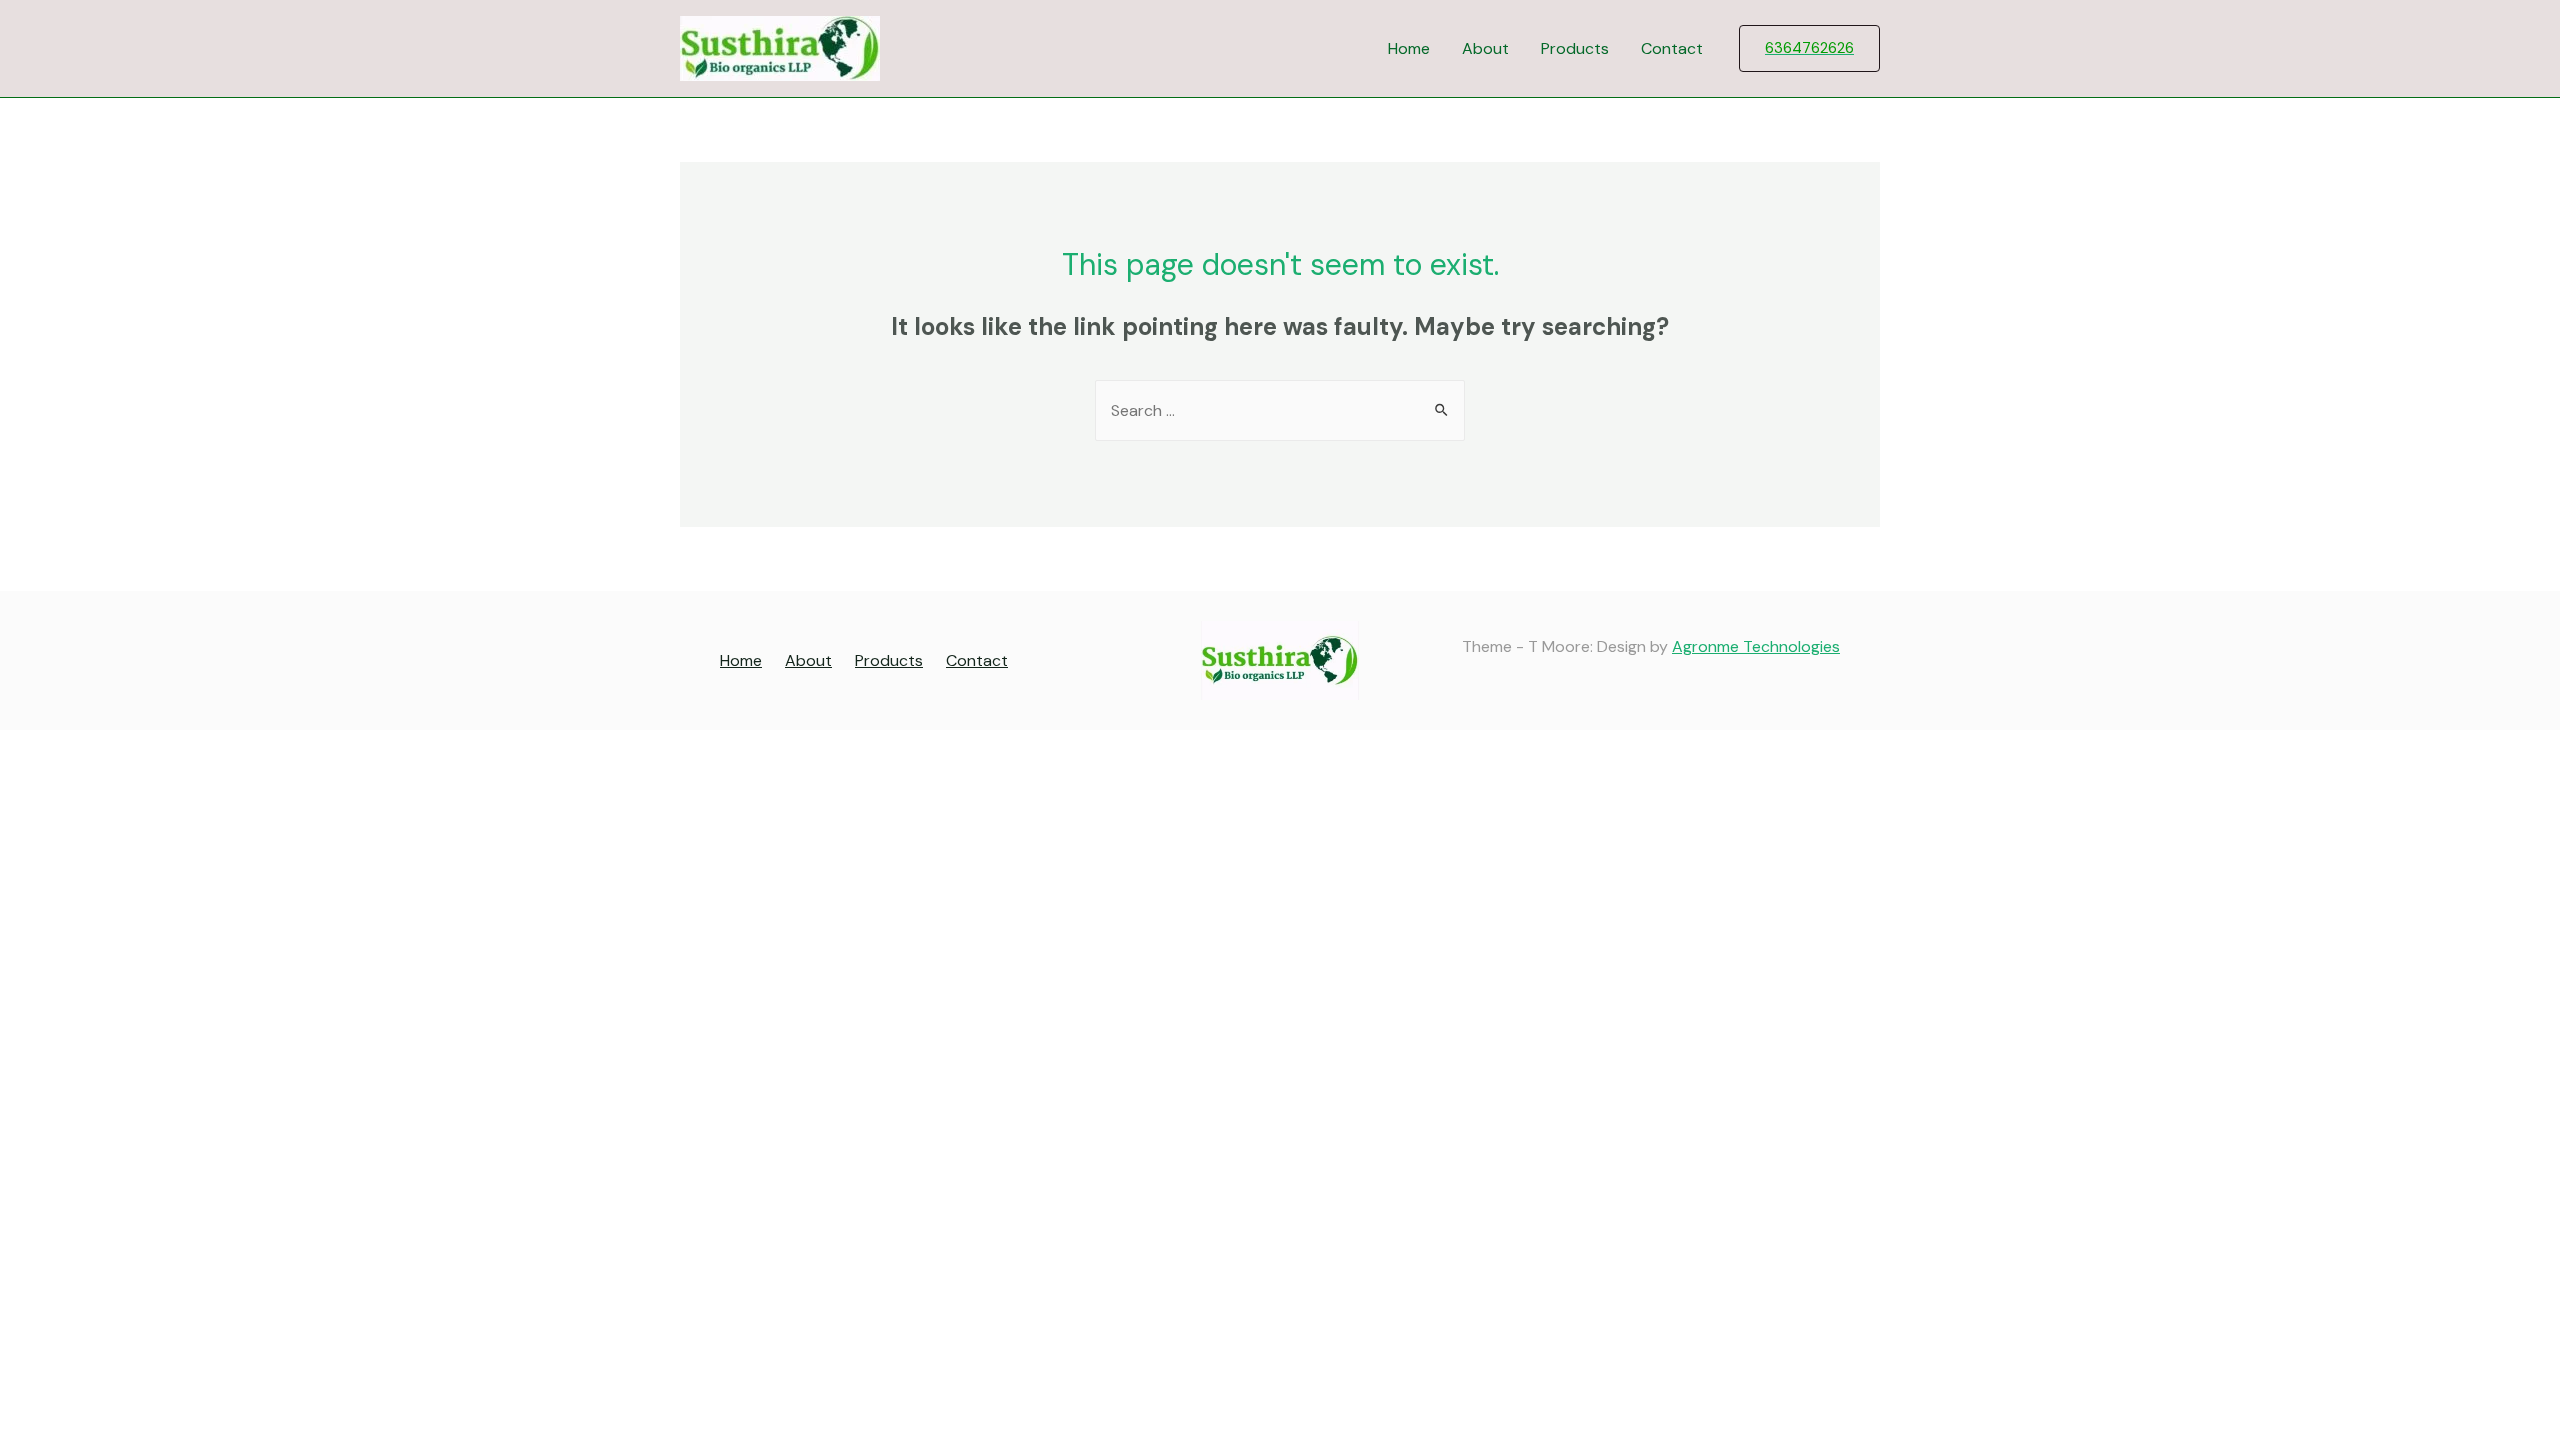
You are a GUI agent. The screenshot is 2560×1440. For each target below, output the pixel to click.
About (1485, 48)
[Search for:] (1280, 410)
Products (1575, 48)
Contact (1672, 48)
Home (1409, 48)
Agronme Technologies (1756, 646)
